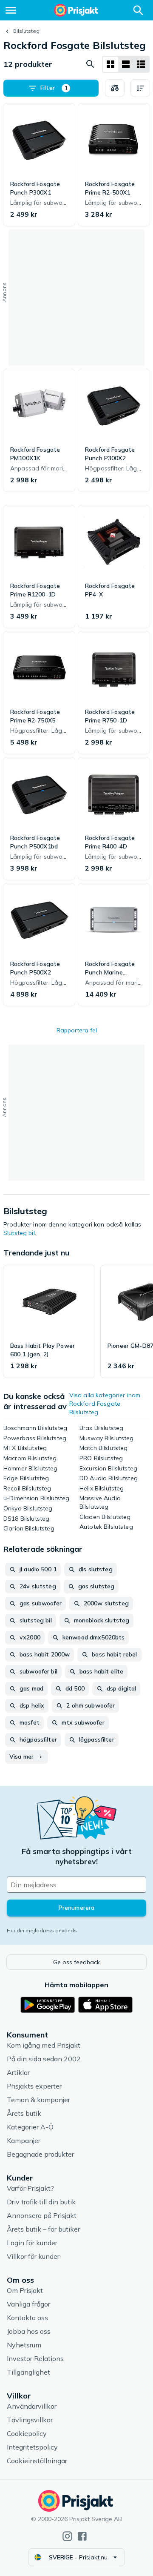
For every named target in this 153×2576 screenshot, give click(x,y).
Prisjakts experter (34, 2086)
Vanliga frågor (28, 2304)
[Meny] (11, 10)
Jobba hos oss (29, 2331)
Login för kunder (32, 2243)
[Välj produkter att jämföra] (115, 88)
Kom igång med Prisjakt (44, 2045)
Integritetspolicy (32, 2447)
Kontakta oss (27, 2318)
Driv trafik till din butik (41, 2202)
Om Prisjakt (25, 2290)
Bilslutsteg (26, 31)
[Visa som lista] (126, 64)
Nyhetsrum (24, 2345)
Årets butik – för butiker (43, 2229)
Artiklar (18, 2072)
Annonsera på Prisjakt (42, 2215)
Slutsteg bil (19, 1233)
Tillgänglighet (28, 2372)
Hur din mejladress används (42, 1930)
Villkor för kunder (33, 2256)
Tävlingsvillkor (30, 2420)
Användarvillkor (32, 2406)
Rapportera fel (77, 1030)
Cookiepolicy (27, 2433)
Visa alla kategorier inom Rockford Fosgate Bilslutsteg (105, 1404)
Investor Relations (35, 2358)
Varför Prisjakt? (30, 2188)
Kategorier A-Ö (30, 2127)
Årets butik (24, 2113)
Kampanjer (24, 2140)
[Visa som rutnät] (110, 64)
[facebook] (82, 2536)
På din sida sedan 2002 (44, 2059)
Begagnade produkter (40, 2154)
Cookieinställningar (37, 2461)
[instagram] (67, 2536)
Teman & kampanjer (38, 2100)
